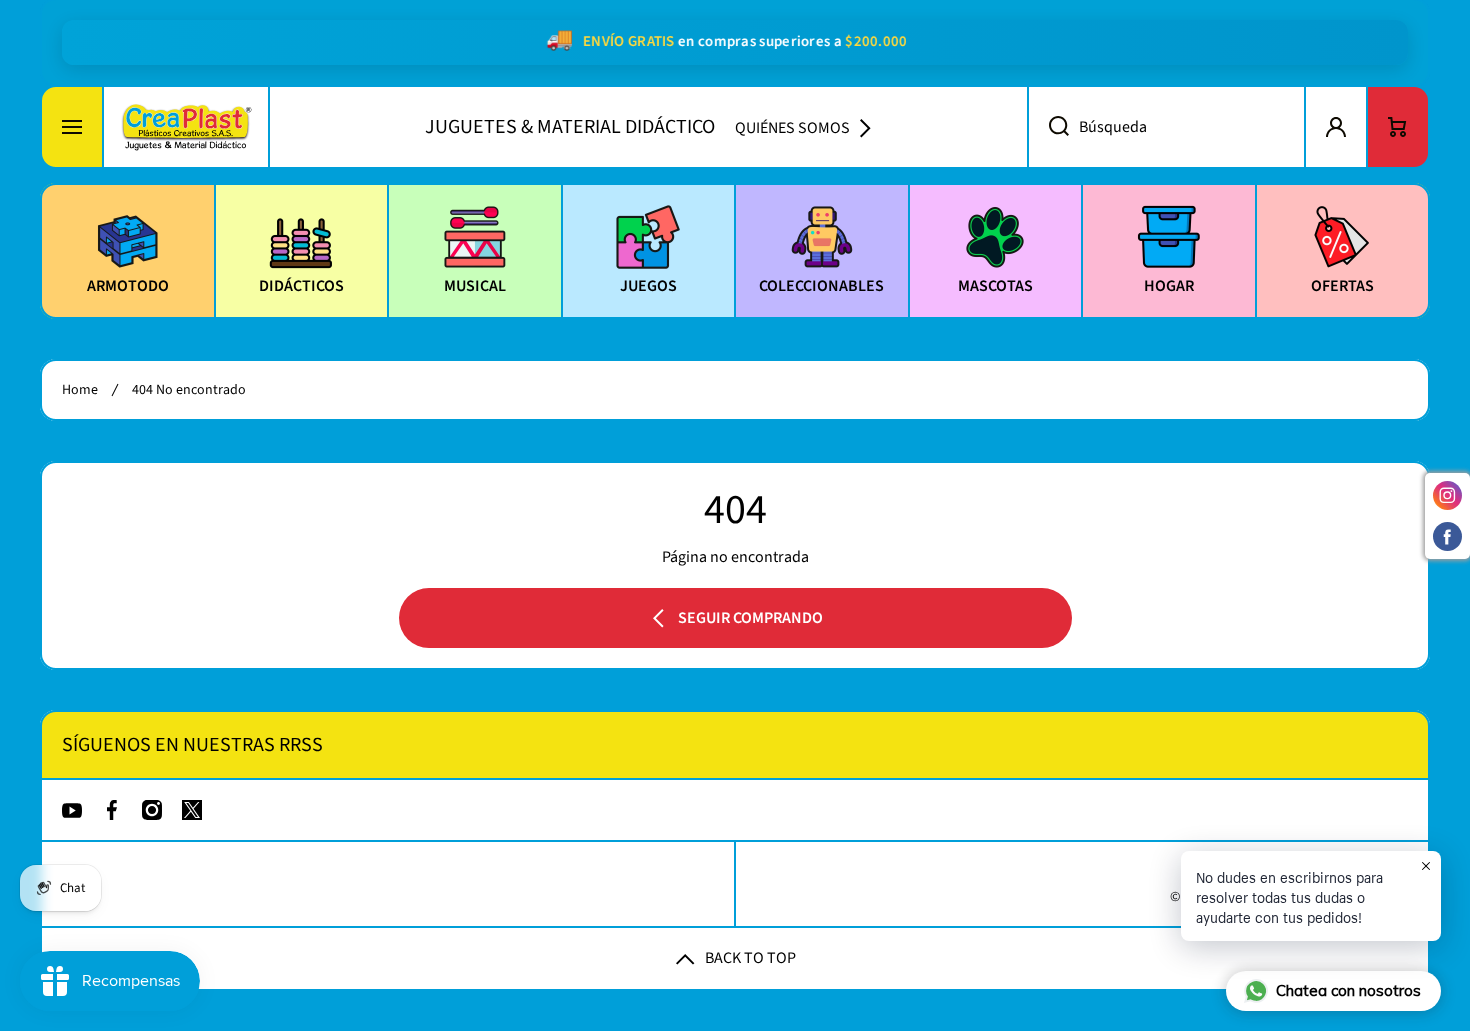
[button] (1398, 127)
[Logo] (186, 127)
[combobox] (1166, 127)
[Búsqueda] (1048, 127)
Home (80, 390)
